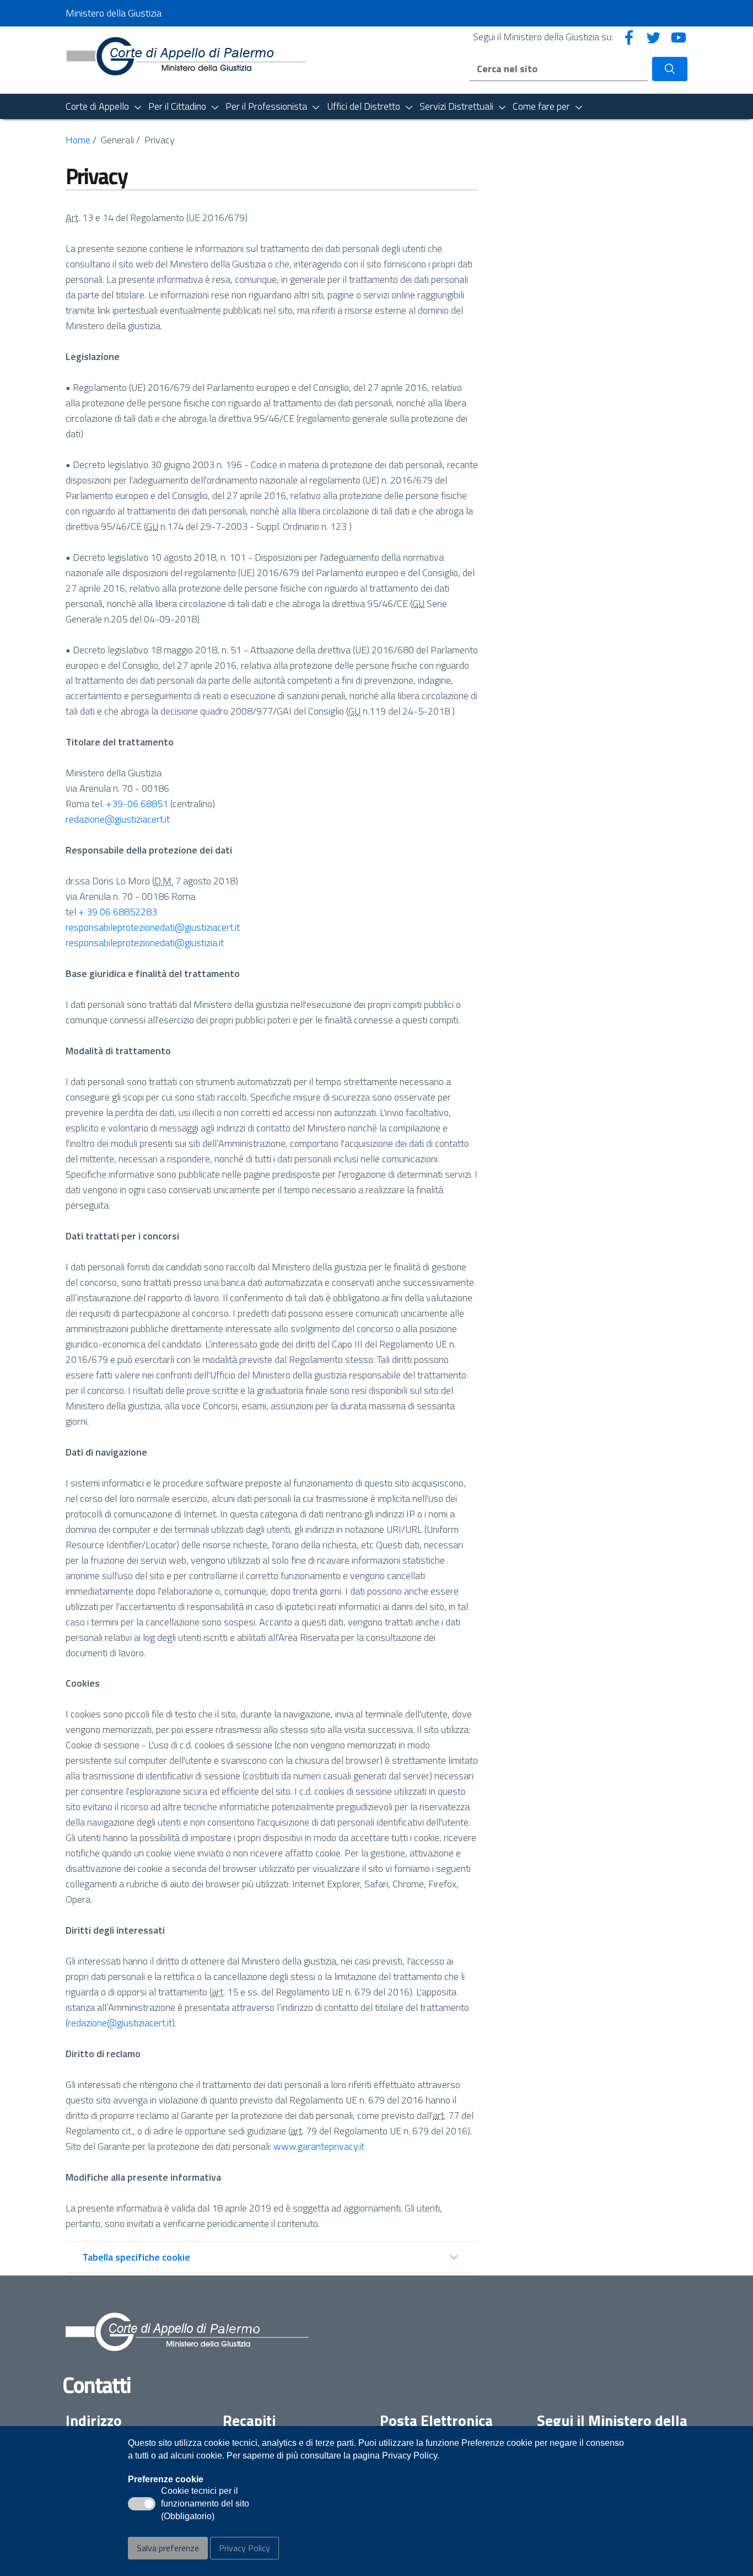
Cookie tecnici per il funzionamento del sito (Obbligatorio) (205, 2504)
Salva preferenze (168, 2548)
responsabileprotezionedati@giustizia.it (145, 943)
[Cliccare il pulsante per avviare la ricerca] (670, 69)
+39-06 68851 (136, 804)
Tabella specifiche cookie (136, 2257)
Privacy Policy (244, 2548)
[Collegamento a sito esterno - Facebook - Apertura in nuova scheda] (629, 37)
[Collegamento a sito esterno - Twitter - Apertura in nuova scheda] (654, 37)
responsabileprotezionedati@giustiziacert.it (153, 927)
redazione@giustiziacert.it (118, 819)
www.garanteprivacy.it (319, 2146)
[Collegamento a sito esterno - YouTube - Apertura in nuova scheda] (679, 37)
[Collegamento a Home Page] (186, 59)
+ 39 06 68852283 (118, 912)
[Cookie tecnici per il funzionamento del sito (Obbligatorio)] (142, 2504)
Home (78, 140)
